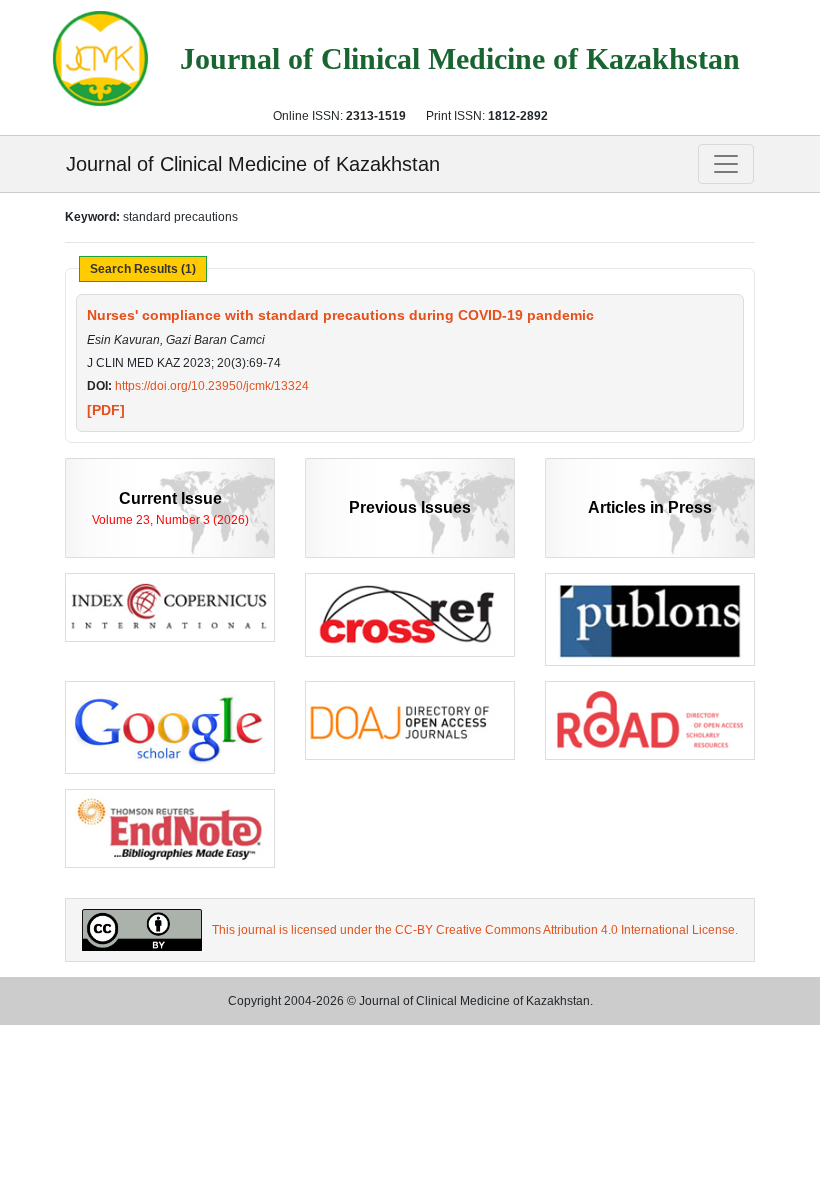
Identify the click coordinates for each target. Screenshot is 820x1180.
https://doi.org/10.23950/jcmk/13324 (212, 386)
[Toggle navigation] (726, 164)
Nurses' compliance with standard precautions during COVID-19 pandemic (340, 315)
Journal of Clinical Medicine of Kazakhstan (253, 164)
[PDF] (106, 410)
